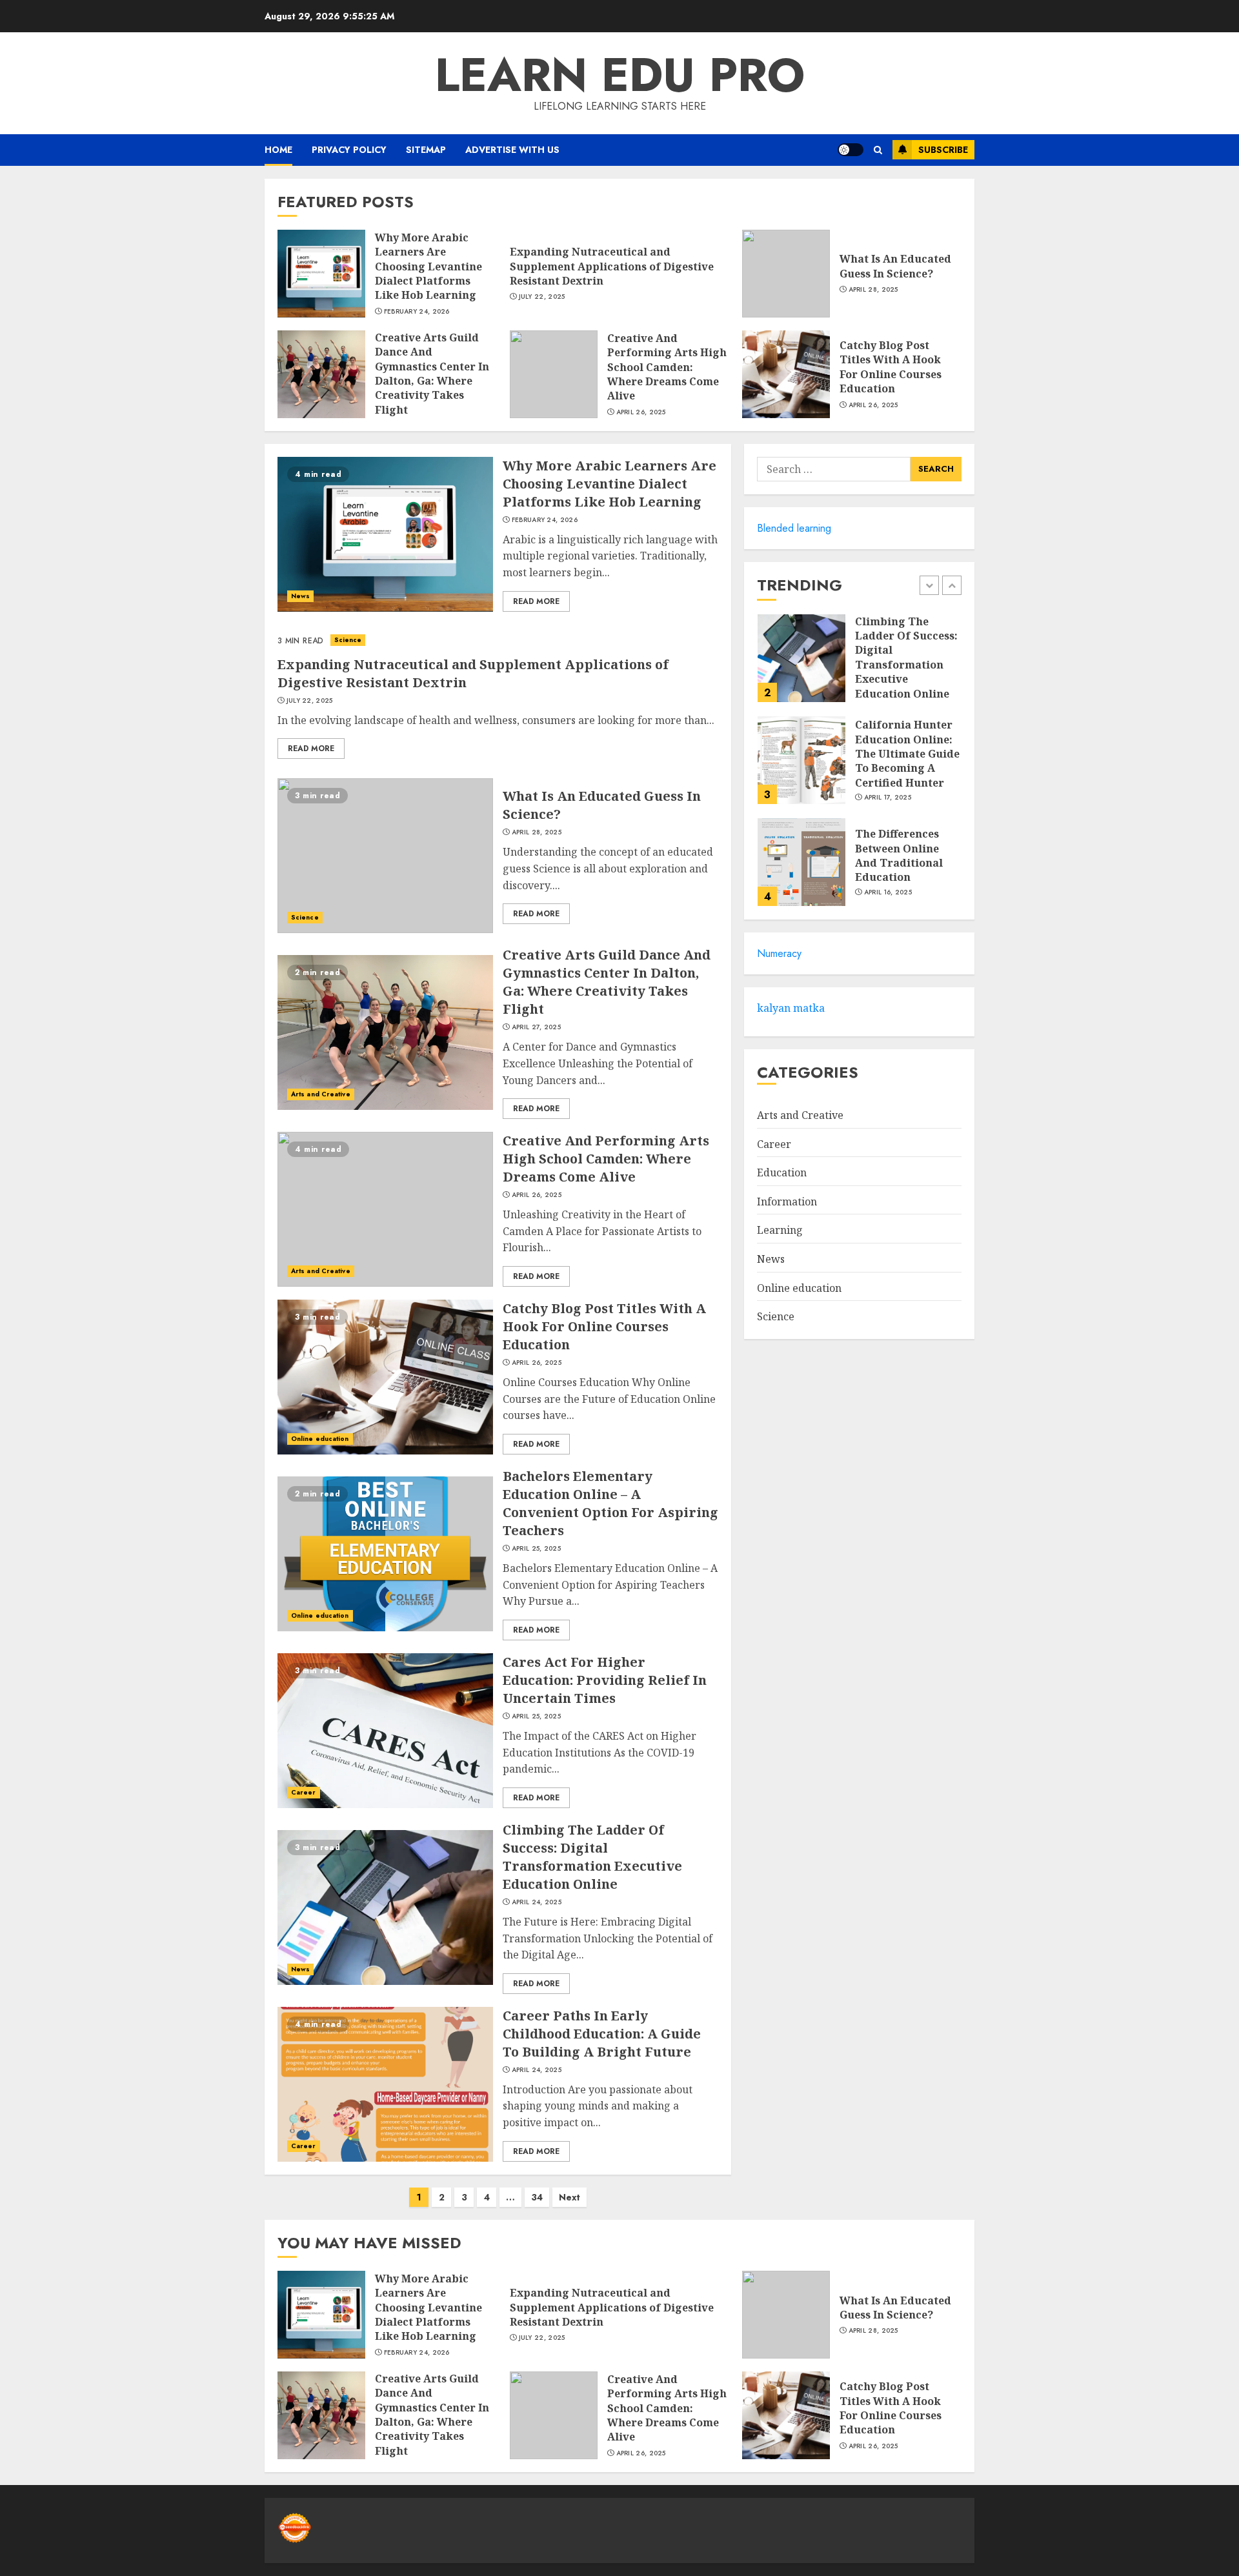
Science (348, 640)
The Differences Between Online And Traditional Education (899, 855)
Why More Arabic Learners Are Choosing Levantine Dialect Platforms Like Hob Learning (428, 267)
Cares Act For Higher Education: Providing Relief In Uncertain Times (605, 1680)
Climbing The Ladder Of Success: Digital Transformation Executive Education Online (592, 1857)
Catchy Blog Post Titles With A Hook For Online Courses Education (891, 367)
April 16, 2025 (888, 892)
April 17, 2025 (888, 798)
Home (278, 150)
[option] (859, 665)
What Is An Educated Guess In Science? (895, 266)
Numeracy (779, 953)
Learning (780, 1230)
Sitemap (426, 150)
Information (787, 1202)
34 (537, 2197)
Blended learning (794, 528)
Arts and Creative (321, 1094)
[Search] (878, 150)
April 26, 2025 (641, 412)
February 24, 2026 (417, 312)
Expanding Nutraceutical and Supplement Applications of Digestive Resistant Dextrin (612, 266)
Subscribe (943, 150)
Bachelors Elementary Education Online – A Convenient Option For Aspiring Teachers (610, 1503)
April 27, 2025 (536, 1027)
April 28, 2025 (873, 290)
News (300, 596)
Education (782, 1172)
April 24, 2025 (537, 1902)
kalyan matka (791, 1008)
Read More (536, 601)
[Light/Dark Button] (851, 150)
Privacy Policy (349, 150)
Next (569, 2197)
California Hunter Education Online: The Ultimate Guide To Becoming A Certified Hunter (907, 754)
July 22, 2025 (542, 297)
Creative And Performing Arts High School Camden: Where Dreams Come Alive (667, 367)
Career (304, 1792)
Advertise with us (512, 150)
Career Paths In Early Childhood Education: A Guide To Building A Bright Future (602, 2034)
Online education (320, 1439)
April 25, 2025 (536, 1549)
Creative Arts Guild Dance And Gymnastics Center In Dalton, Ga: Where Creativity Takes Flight (432, 374)
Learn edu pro (620, 75)
